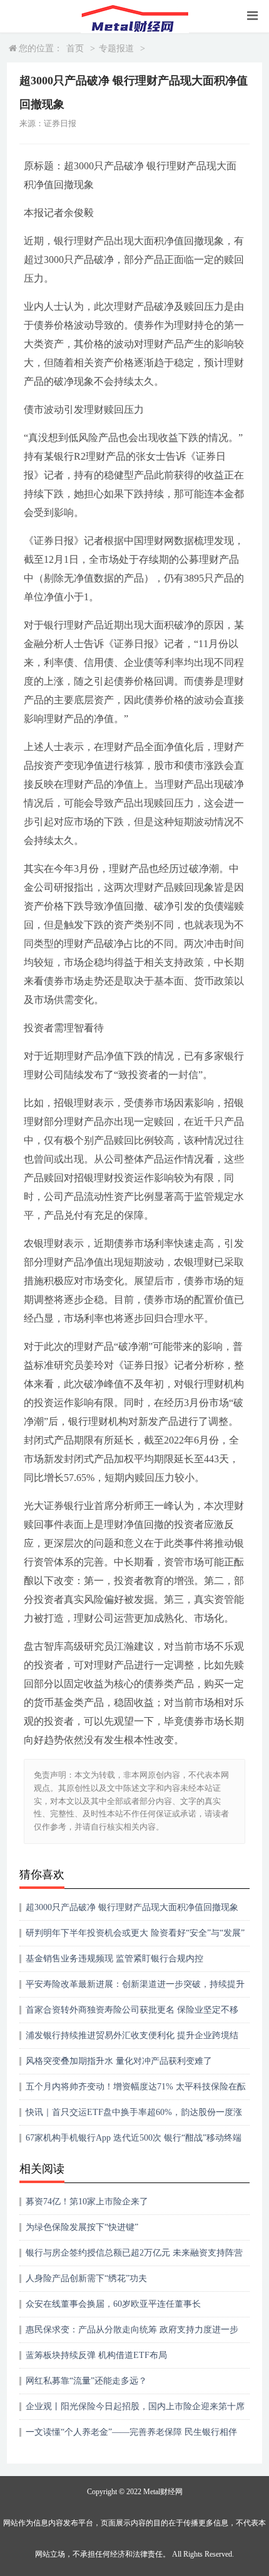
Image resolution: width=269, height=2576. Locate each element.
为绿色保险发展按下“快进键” (82, 2227)
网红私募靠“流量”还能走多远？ (86, 2381)
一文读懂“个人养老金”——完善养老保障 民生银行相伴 (131, 2432)
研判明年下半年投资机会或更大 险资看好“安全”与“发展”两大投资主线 (135, 1937)
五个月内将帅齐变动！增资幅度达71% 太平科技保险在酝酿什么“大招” (136, 2091)
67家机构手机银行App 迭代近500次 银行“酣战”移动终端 (134, 2138)
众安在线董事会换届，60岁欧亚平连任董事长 (113, 2304)
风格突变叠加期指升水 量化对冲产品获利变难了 (119, 2061)
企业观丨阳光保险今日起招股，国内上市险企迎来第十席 (135, 2406)
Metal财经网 (163, 2492)
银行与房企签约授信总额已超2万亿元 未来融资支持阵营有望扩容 (134, 2257)
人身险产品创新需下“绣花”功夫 (86, 2278)
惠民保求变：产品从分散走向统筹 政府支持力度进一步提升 (132, 2334)
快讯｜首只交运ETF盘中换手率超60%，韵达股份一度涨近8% (134, 2117)
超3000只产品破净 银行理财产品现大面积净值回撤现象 (132, 1907)
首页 (75, 48)
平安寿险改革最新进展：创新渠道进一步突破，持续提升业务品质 (135, 1989)
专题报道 (116, 48)
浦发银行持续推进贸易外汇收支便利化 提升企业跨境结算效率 (132, 2040)
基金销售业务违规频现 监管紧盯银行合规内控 (114, 1959)
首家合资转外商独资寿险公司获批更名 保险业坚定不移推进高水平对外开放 (132, 2014)
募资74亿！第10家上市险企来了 (87, 2202)
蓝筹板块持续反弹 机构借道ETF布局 (96, 2355)
